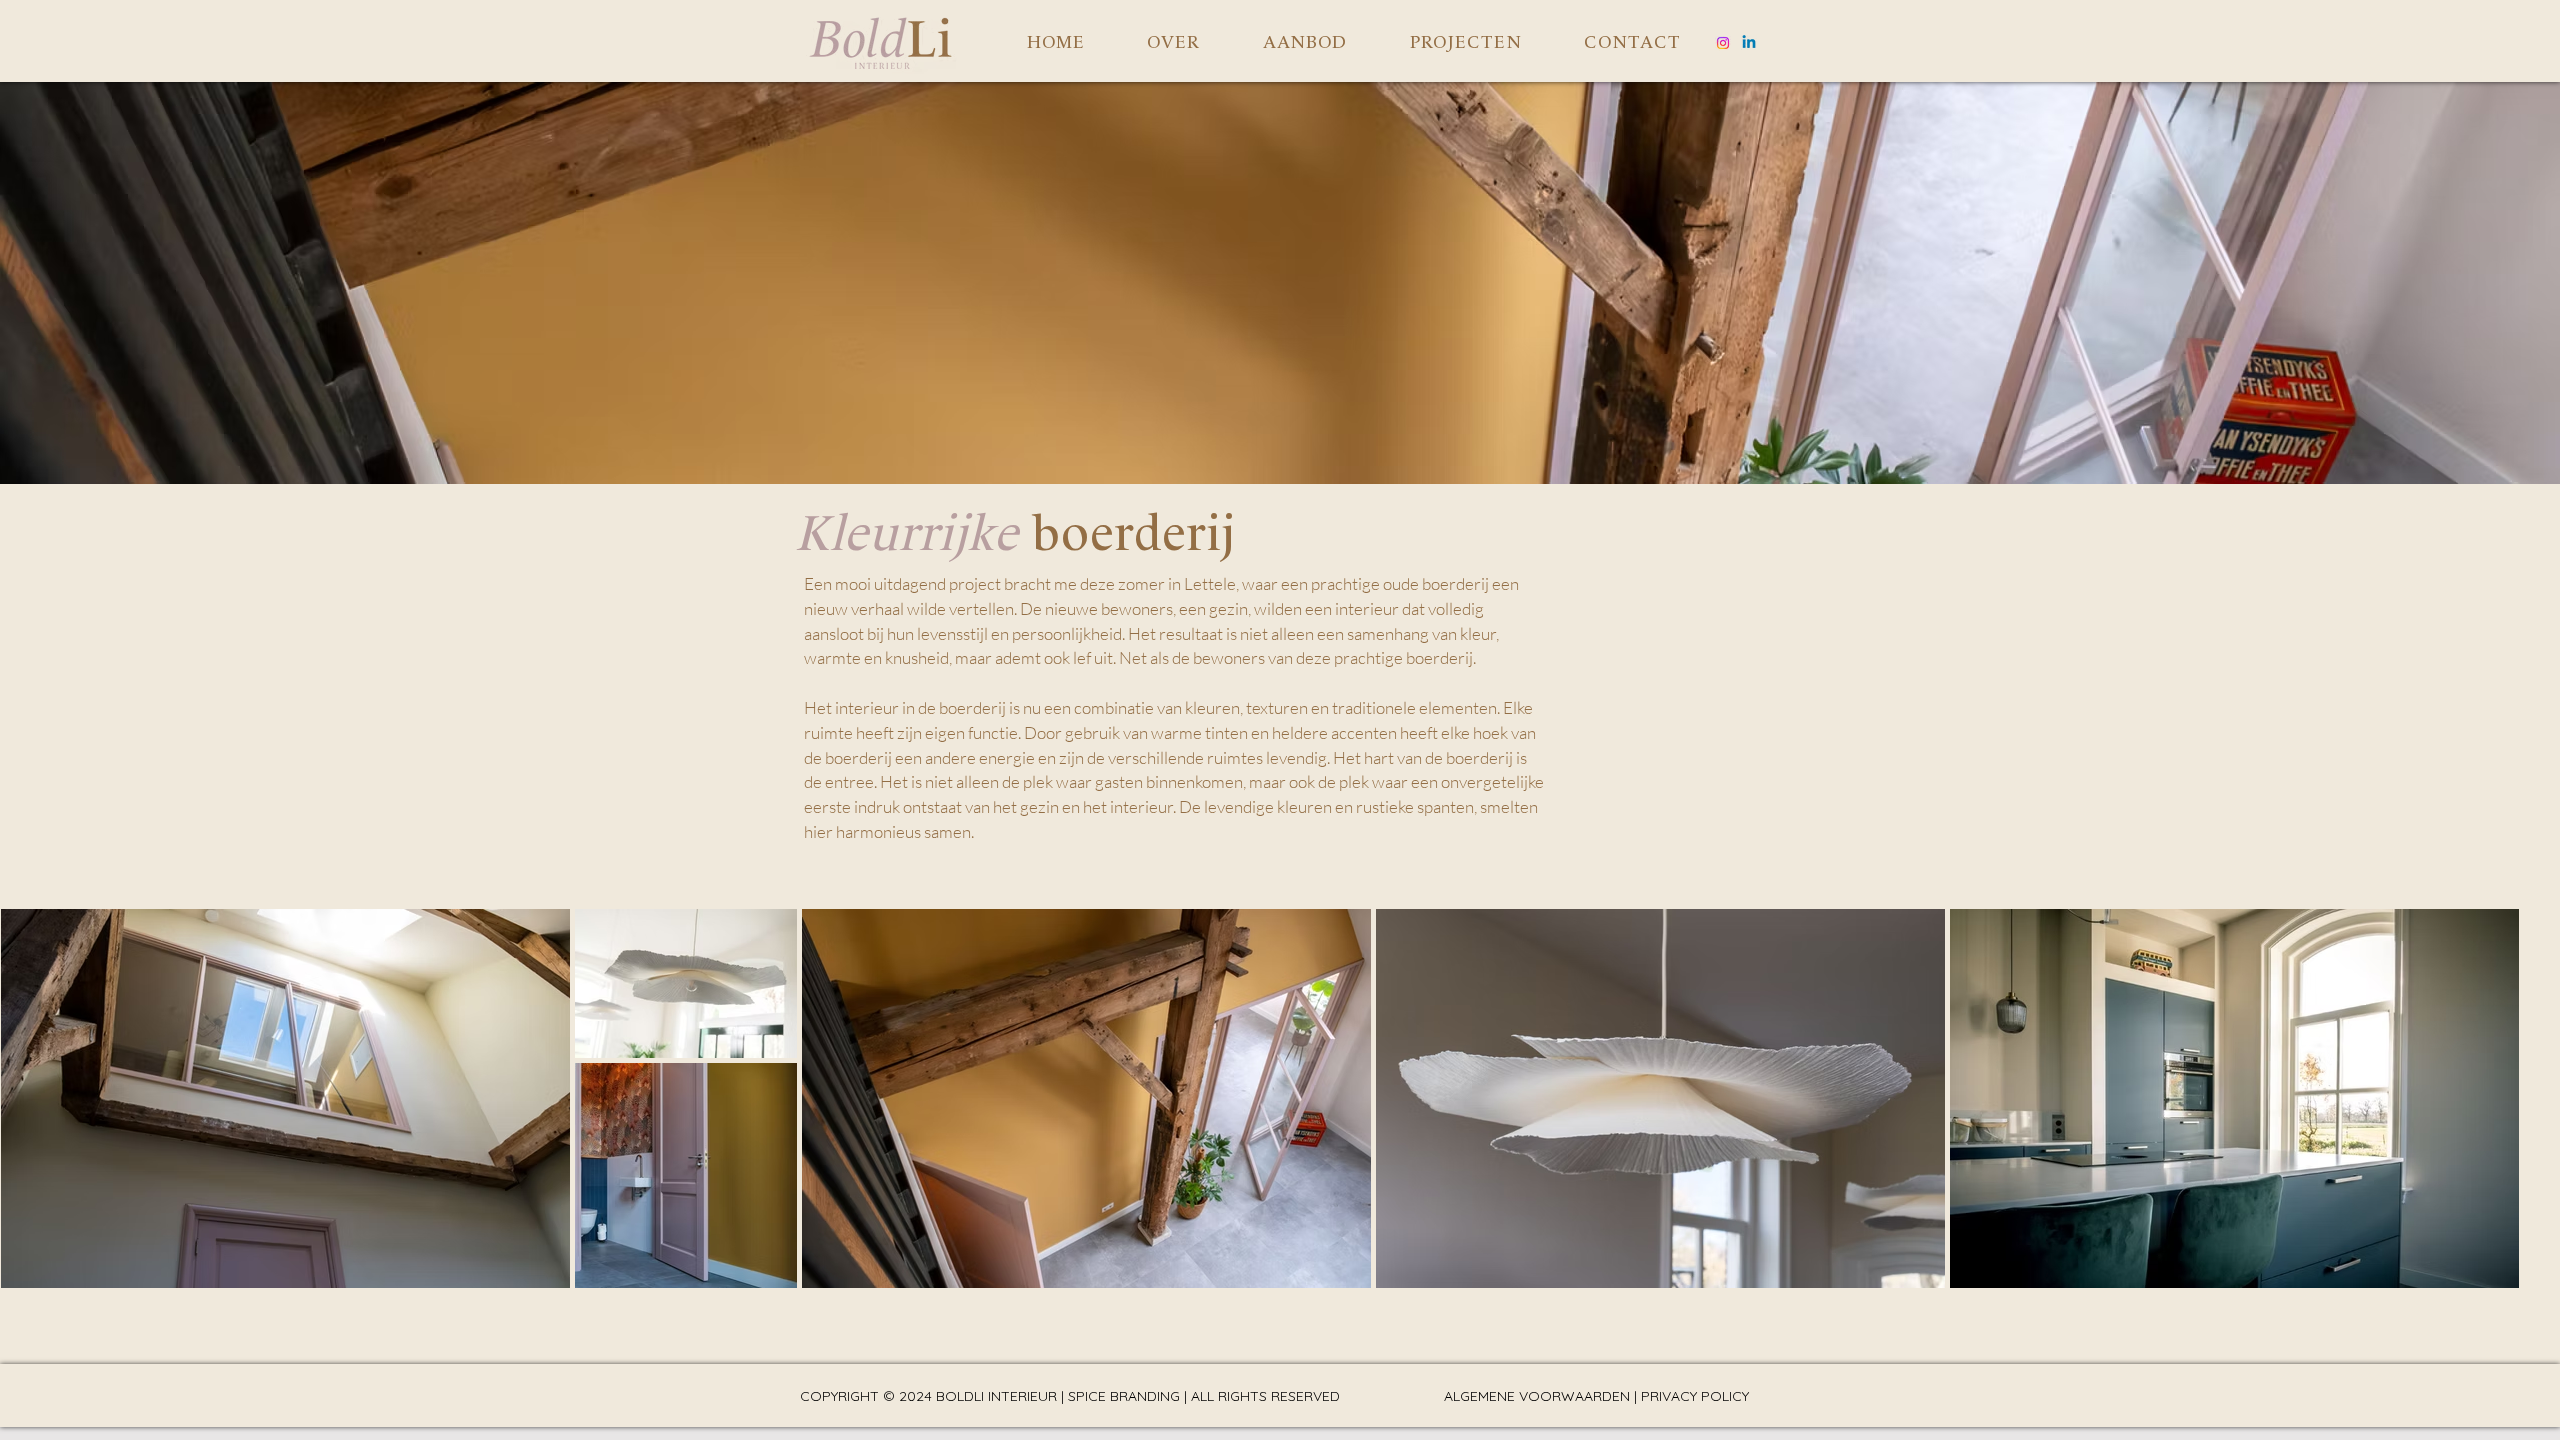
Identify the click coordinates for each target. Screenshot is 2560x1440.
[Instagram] (1723, 43)
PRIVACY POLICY (1695, 1396)
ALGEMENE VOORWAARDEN (1537, 1396)
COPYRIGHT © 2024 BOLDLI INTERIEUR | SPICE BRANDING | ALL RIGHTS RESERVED (1070, 1396)
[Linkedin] (1749, 43)
